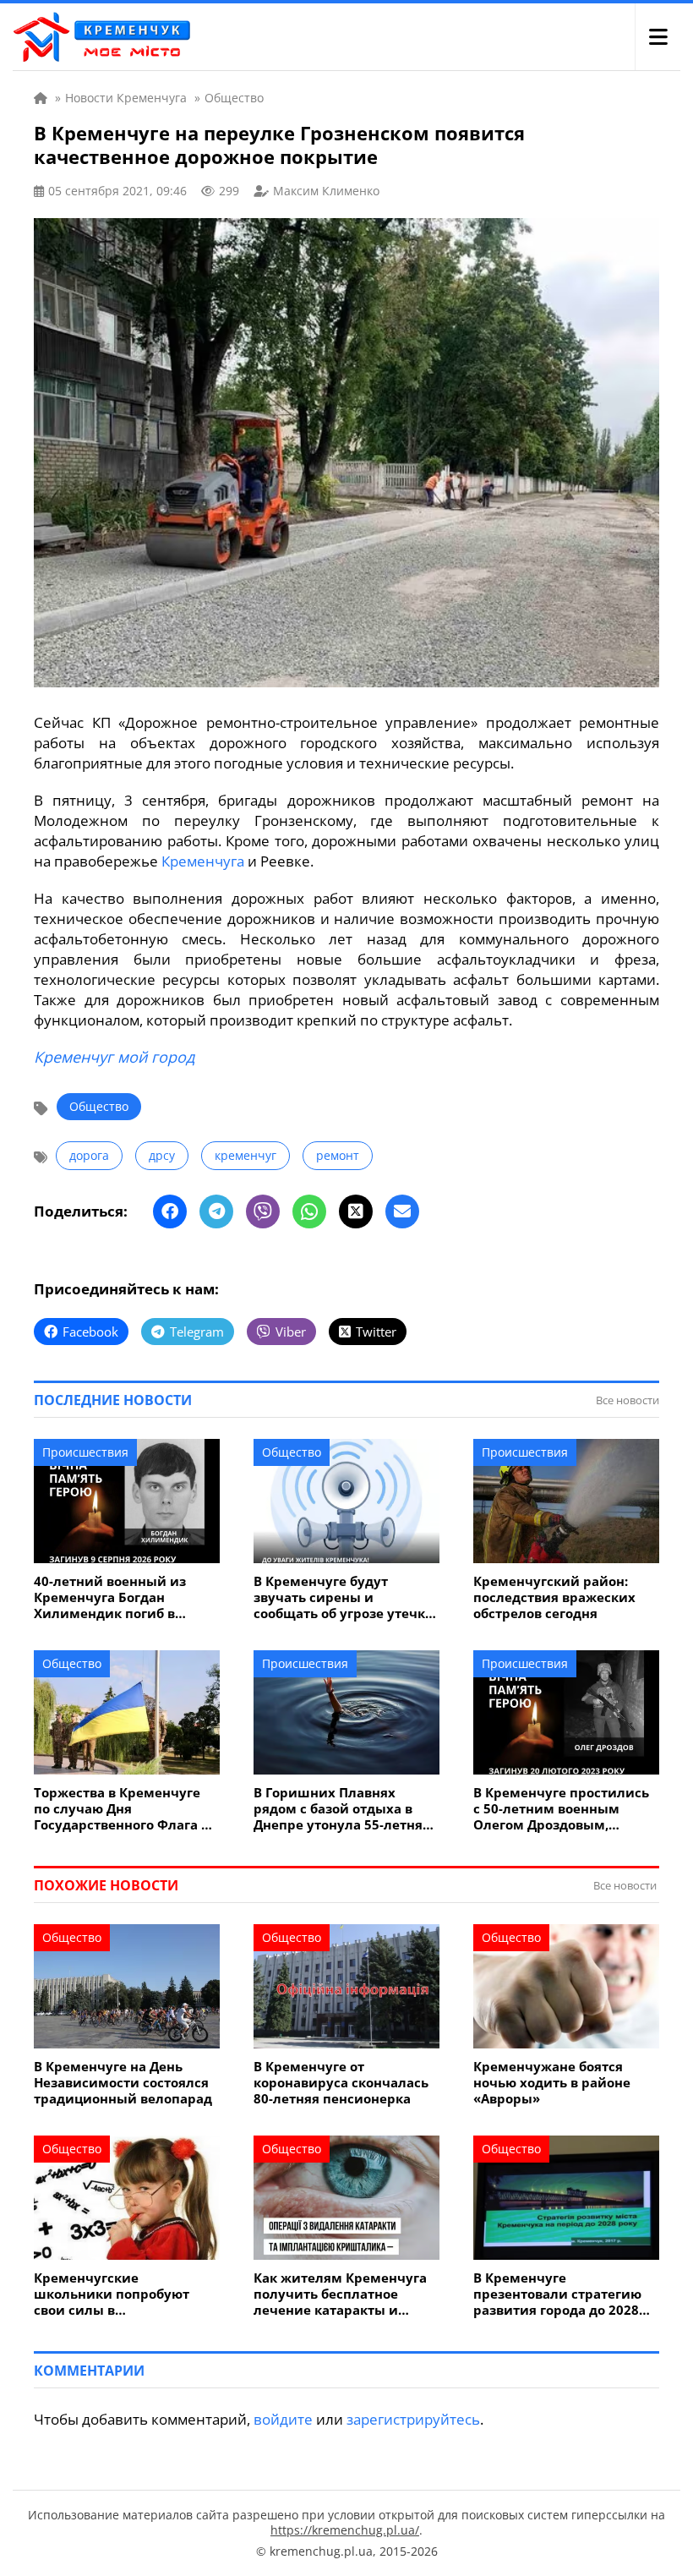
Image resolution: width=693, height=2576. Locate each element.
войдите (283, 2419)
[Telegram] (216, 1211)
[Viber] (263, 1211)
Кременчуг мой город (114, 1057)
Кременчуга (203, 861)
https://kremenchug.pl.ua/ (345, 2530)
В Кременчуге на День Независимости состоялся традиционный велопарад (123, 2083)
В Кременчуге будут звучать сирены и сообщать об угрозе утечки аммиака (344, 1597)
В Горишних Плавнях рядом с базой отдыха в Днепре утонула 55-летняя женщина (342, 1809)
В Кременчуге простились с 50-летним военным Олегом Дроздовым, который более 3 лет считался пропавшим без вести (561, 1809)
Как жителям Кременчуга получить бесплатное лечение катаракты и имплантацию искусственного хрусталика (340, 2294)
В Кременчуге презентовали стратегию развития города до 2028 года (557, 2294)
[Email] (402, 1211)
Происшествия (85, 1452)
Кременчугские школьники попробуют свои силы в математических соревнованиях (112, 2294)
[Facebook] (170, 1211)
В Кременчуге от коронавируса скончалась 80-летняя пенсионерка (341, 2083)
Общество (99, 1106)
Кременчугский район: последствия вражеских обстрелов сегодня (554, 1597)
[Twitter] (356, 1211)
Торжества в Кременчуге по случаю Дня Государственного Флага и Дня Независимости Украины (122, 1809)
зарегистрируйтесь (413, 2419)
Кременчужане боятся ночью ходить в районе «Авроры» (552, 2083)
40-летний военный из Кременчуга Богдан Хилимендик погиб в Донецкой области (110, 1597)
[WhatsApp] (309, 1211)
